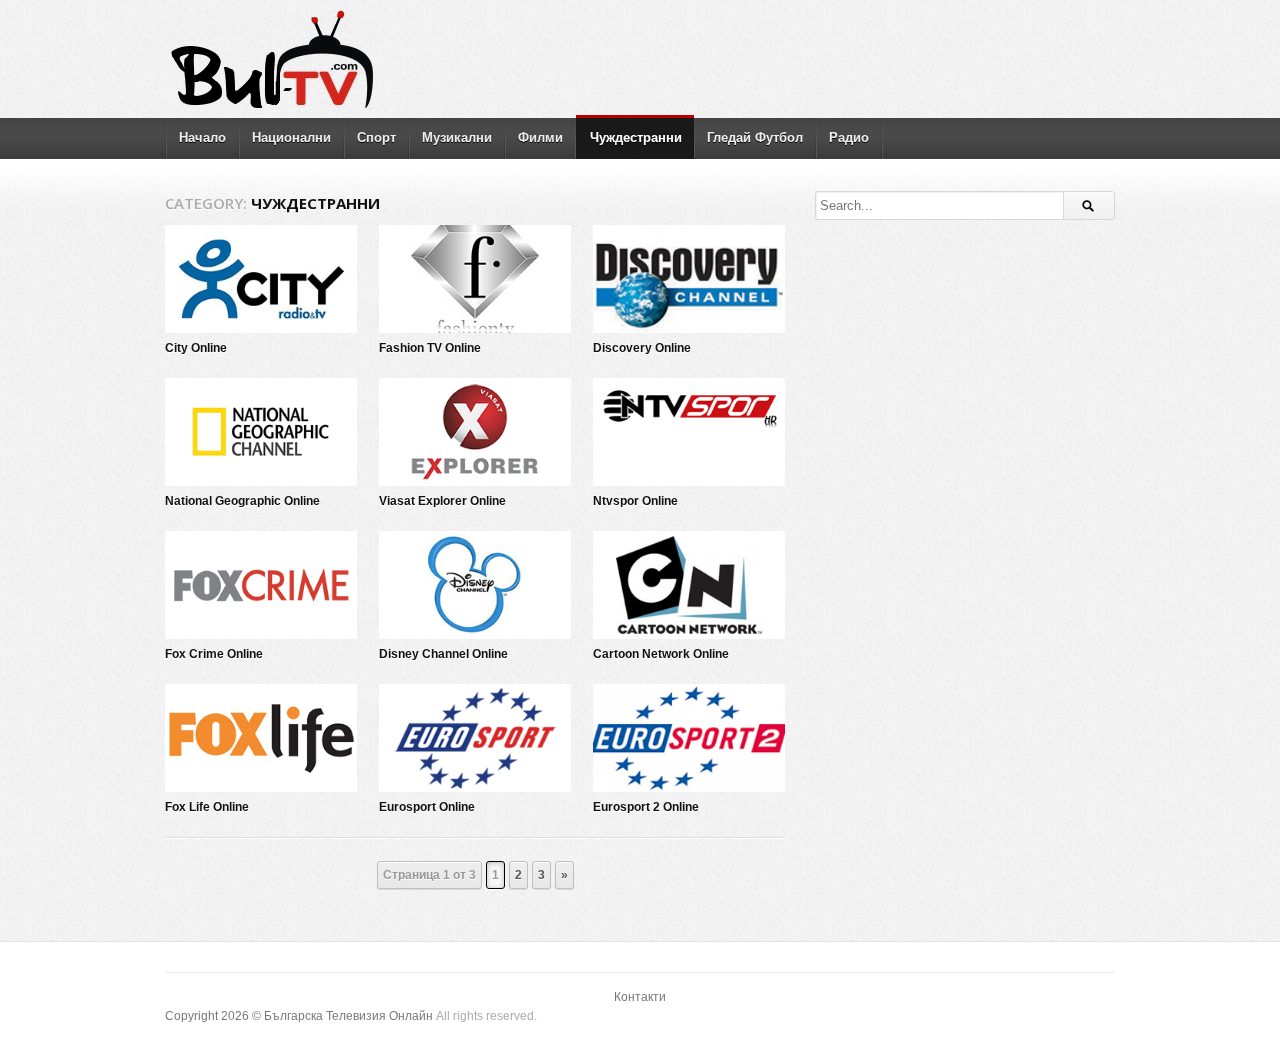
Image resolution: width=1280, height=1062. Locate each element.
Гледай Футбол (755, 137)
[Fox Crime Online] (261, 585)
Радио (849, 137)
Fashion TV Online (430, 348)
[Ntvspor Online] (689, 432)
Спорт (376, 137)
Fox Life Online (207, 807)
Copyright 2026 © (214, 1016)
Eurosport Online (427, 807)
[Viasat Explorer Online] (475, 432)
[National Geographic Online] (261, 432)
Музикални (457, 137)
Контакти (640, 997)
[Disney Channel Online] (475, 585)
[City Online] (261, 279)
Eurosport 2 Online (646, 807)
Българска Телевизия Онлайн (348, 1016)
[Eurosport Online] (475, 738)
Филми (540, 137)
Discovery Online (642, 348)
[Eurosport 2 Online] (689, 738)
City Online (196, 348)
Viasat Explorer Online (442, 501)
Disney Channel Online (443, 654)
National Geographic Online (242, 501)
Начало (202, 137)
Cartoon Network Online (661, 654)
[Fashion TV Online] (475, 279)
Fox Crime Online (214, 654)
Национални (291, 137)
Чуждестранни (636, 137)
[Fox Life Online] (261, 738)
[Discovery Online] (689, 279)
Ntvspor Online (635, 501)
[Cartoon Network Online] (689, 585)
